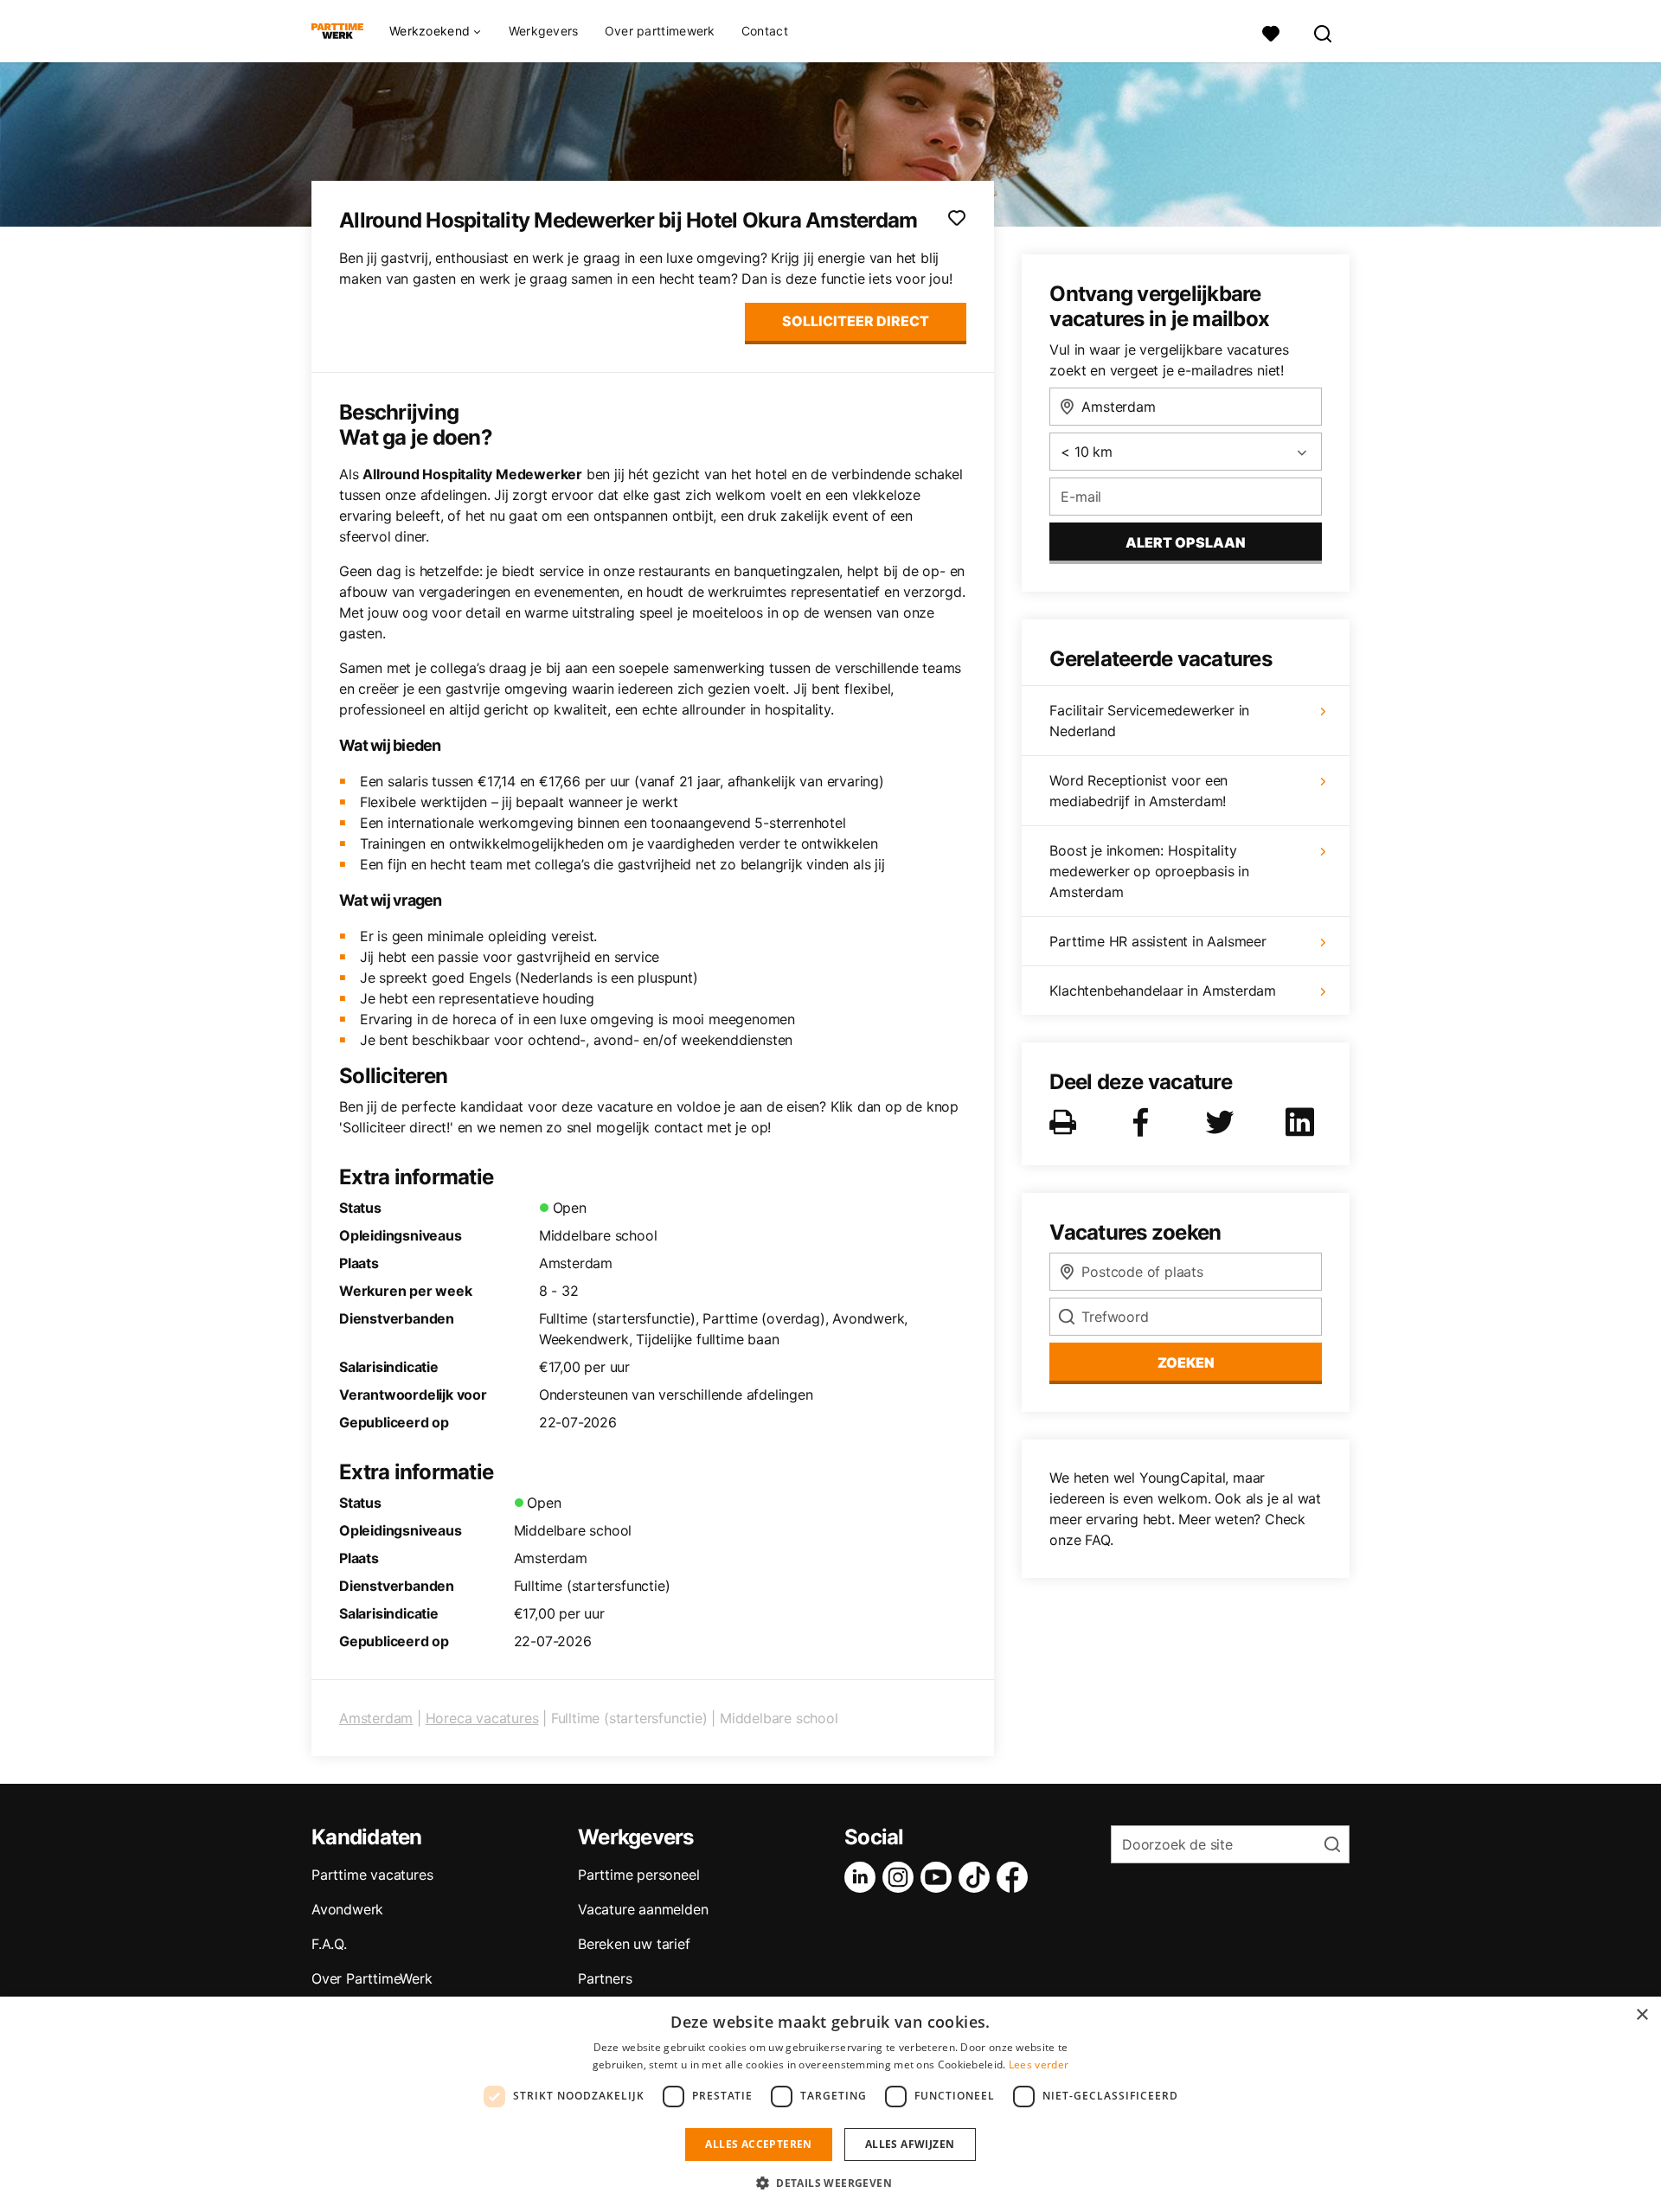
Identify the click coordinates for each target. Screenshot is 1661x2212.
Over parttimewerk (660, 31)
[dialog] (830, 2104)
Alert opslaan (1186, 542)
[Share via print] (1066, 1122)
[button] (830, 2183)
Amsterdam (376, 1718)
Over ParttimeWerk (372, 1978)
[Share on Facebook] (1144, 1122)
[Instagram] (901, 1877)
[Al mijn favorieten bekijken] (1271, 32)
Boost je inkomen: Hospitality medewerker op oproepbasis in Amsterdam (1149, 871)
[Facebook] (1016, 1877)
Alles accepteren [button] (758, 2144)
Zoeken (1186, 1362)
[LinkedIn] (863, 1877)
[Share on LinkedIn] (1303, 1122)
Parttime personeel (638, 1875)
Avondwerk (347, 1909)
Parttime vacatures (372, 1875)
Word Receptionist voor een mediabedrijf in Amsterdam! (1138, 791)
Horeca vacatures (482, 1718)
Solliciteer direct (856, 321)
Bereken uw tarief (634, 1944)
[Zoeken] (1324, 32)
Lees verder (1039, 2065)
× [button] (1642, 2015)
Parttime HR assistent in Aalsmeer (1158, 941)
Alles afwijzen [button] (910, 2144)
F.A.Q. (329, 1944)
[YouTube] (940, 1877)
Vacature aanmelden (643, 1909)
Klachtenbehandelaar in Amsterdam (1163, 991)
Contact (765, 31)
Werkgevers (544, 31)
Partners (605, 1978)
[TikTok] (978, 1877)
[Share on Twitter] (1223, 1122)
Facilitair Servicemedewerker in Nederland (1149, 721)
